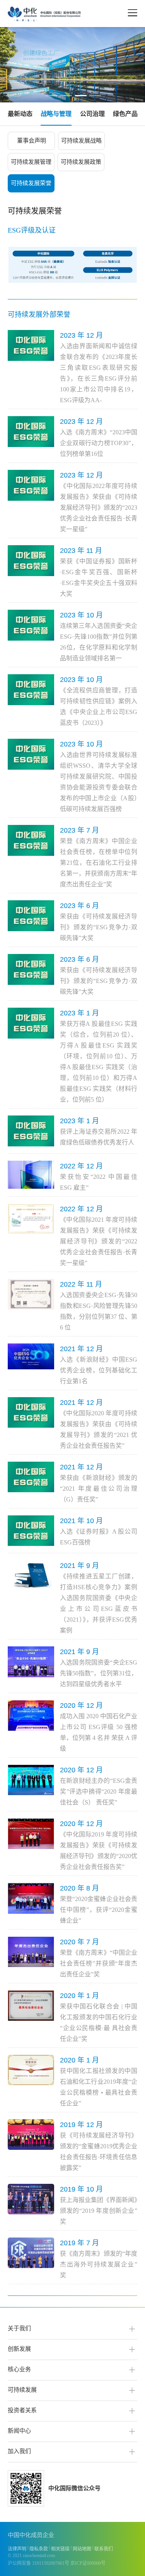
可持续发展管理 (31, 162)
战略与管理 (56, 114)
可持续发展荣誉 (31, 183)
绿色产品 (125, 114)
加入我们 (19, 2451)
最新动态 (20, 114)
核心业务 (19, 2369)
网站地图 (82, 2549)
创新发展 (19, 2349)
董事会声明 (32, 141)
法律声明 (17, 2549)
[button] (51, 96)
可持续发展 (22, 2390)
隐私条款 (39, 2549)
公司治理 (92, 114)
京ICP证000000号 (88, 2563)
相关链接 (60, 2549)
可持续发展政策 (81, 162)
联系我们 (104, 2549)
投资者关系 (22, 2410)
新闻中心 (19, 2431)
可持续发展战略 (81, 141)
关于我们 (19, 2328)
